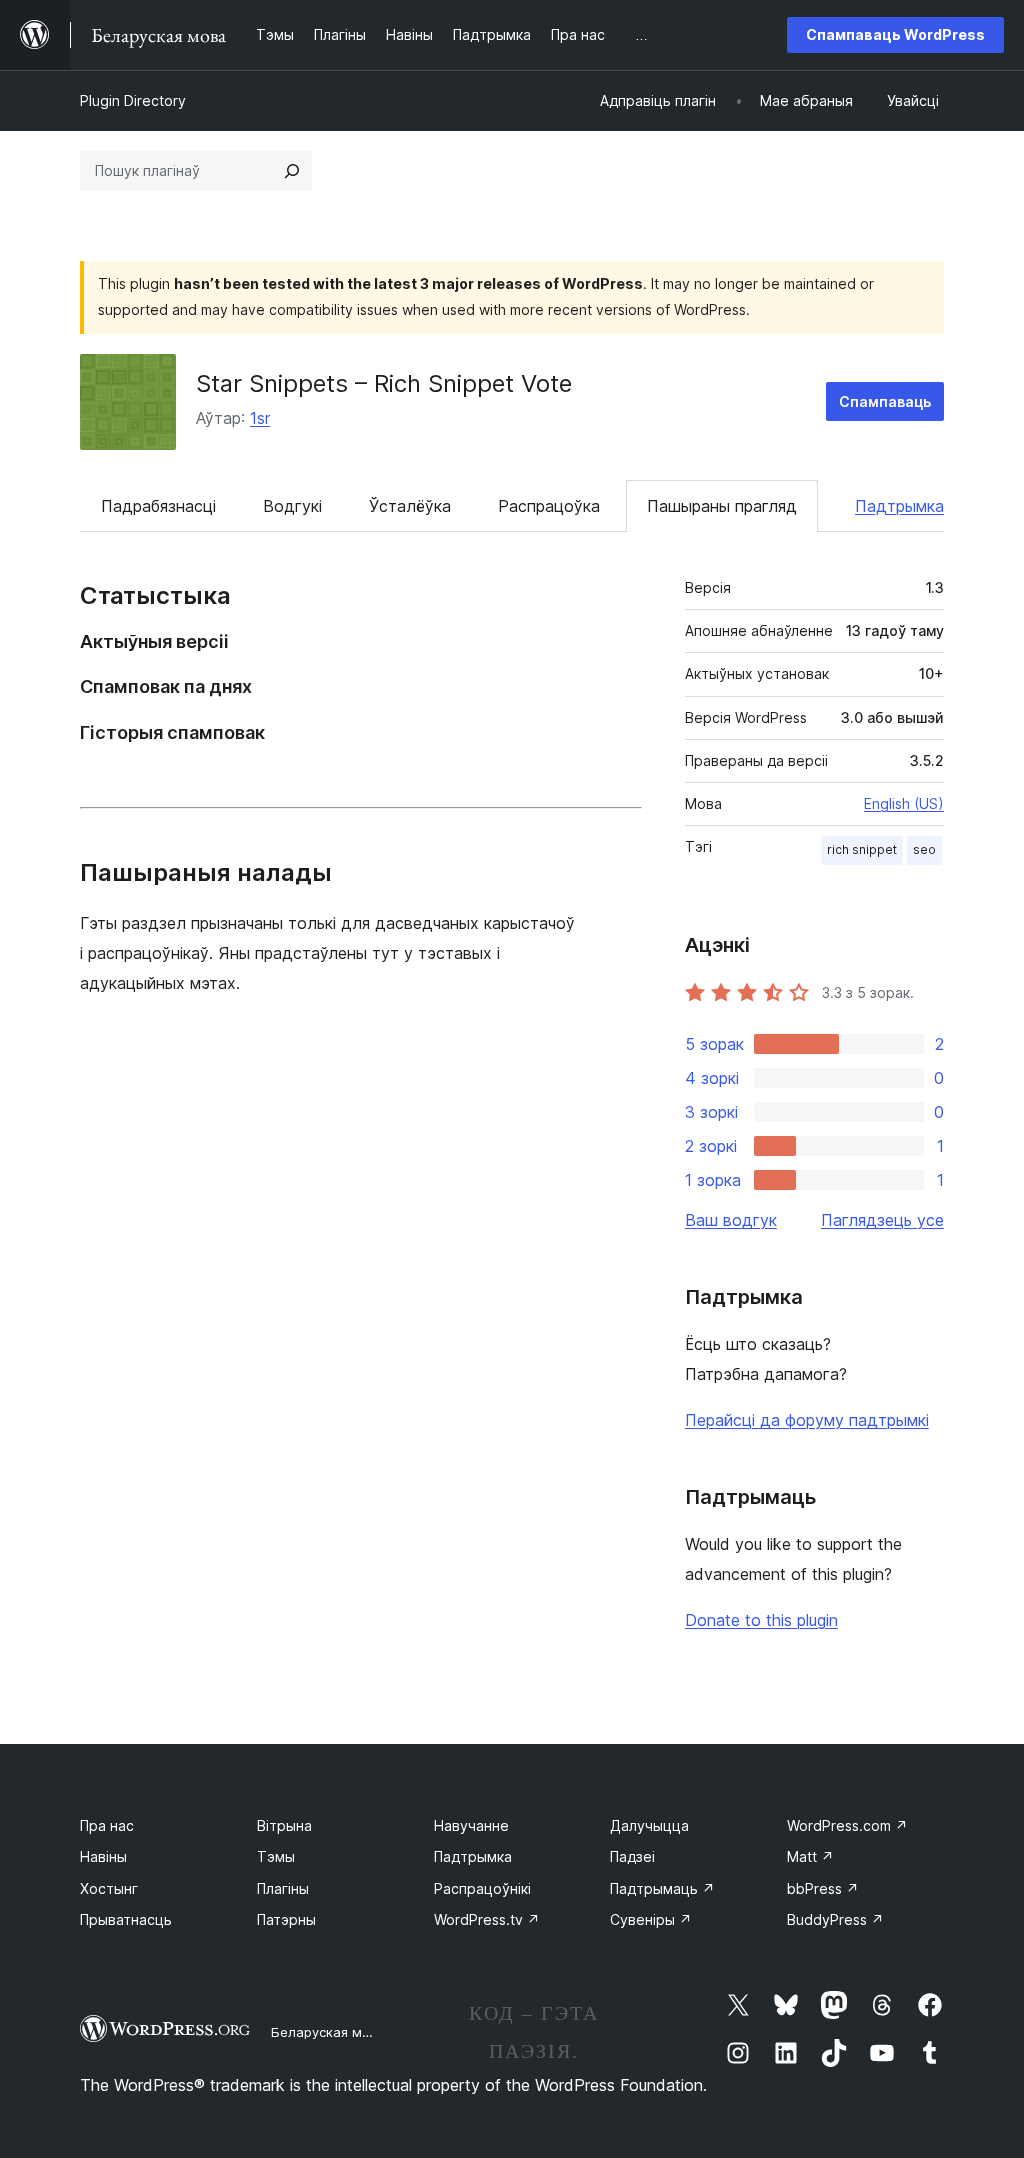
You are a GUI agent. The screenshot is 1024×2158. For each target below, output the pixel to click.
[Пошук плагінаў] (292, 171)
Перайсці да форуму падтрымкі (807, 1420)
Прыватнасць (126, 1919)
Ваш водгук (731, 1220)
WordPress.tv (487, 1919)
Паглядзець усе (882, 1220)
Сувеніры (651, 1919)
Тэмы (276, 1856)
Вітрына (284, 1825)
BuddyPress (835, 1919)
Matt (810, 1856)
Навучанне (471, 1825)
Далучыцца (649, 1825)
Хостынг (109, 1888)
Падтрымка (899, 506)
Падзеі (632, 1856)
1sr (260, 418)
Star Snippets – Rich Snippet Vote (384, 383)
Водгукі (292, 506)
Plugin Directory (133, 100)
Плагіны (283, 1888)
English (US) (904, 803)
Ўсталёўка (410, 506)
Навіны (103, 1856)
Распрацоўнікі (482, 1888)
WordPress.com (847, 1825)
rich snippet (862, 849)
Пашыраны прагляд (722, 506)
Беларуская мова (328, 2032)
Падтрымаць (662, 1888)
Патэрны (286, 1919)
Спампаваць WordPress (895, 34)
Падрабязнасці (158, 506)
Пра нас (107, 1825)
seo (924, 849)
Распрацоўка (549, 506)
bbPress (823, 1888)
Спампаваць (885, 401)
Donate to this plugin (761, 1620)
